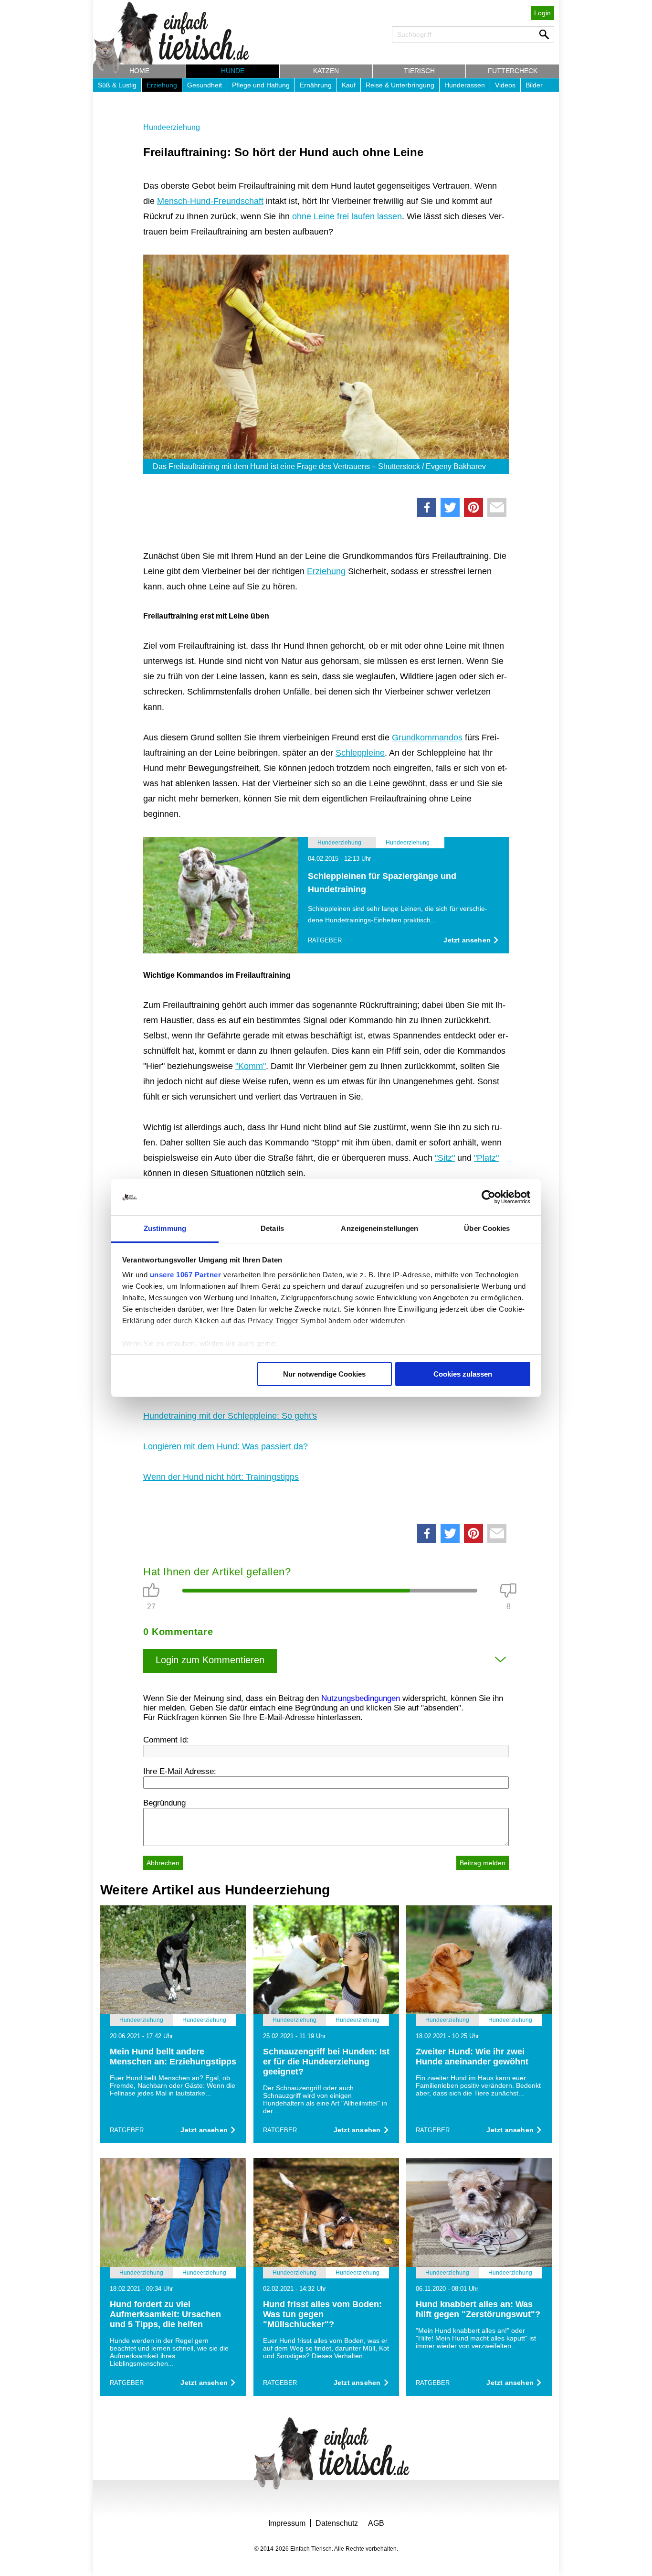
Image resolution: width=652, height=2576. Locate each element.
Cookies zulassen (463, 1374)
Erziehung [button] (162, 85)
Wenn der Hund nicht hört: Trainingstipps (221, 1477)
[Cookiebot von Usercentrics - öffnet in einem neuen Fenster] (489, 1197)
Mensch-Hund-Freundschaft (210, 201)
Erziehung (326, 571)
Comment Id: (166, 1740)
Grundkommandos (427, 738)
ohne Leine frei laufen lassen (347, 216)
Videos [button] (505, 85)
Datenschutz (337, 2523)
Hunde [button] (233, 71)
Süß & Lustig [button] (117, 85)
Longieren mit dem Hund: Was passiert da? (226, 1446)
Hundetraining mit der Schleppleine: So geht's (230, 1416)
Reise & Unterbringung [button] (400, 85)
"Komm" (251, 1066)
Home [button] (139, 71)
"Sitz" (445, 1158)
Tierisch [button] (419, 71)
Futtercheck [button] (513, 71)
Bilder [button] (534, 85)
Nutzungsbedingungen (361, 1698)
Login (542, 13)
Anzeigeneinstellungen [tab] (379, 1228)
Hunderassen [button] (465, 85)
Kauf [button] (349, 85)
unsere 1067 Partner (186, 1275)
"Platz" (486, 1158)
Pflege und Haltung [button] (261, 85)
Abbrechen (163, 1863)
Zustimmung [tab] (165, 1228)
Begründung (164, 1803)
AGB (376, 2523)
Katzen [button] (326, 71)
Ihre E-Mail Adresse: (180, 1771)
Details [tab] (272, 1228)
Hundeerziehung (172, 127)
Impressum (287, 2523)
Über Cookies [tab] (487, 1228)
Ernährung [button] (316, 85)
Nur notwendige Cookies (324, 1374)
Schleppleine (360, 753)
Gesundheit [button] (205, 85)
